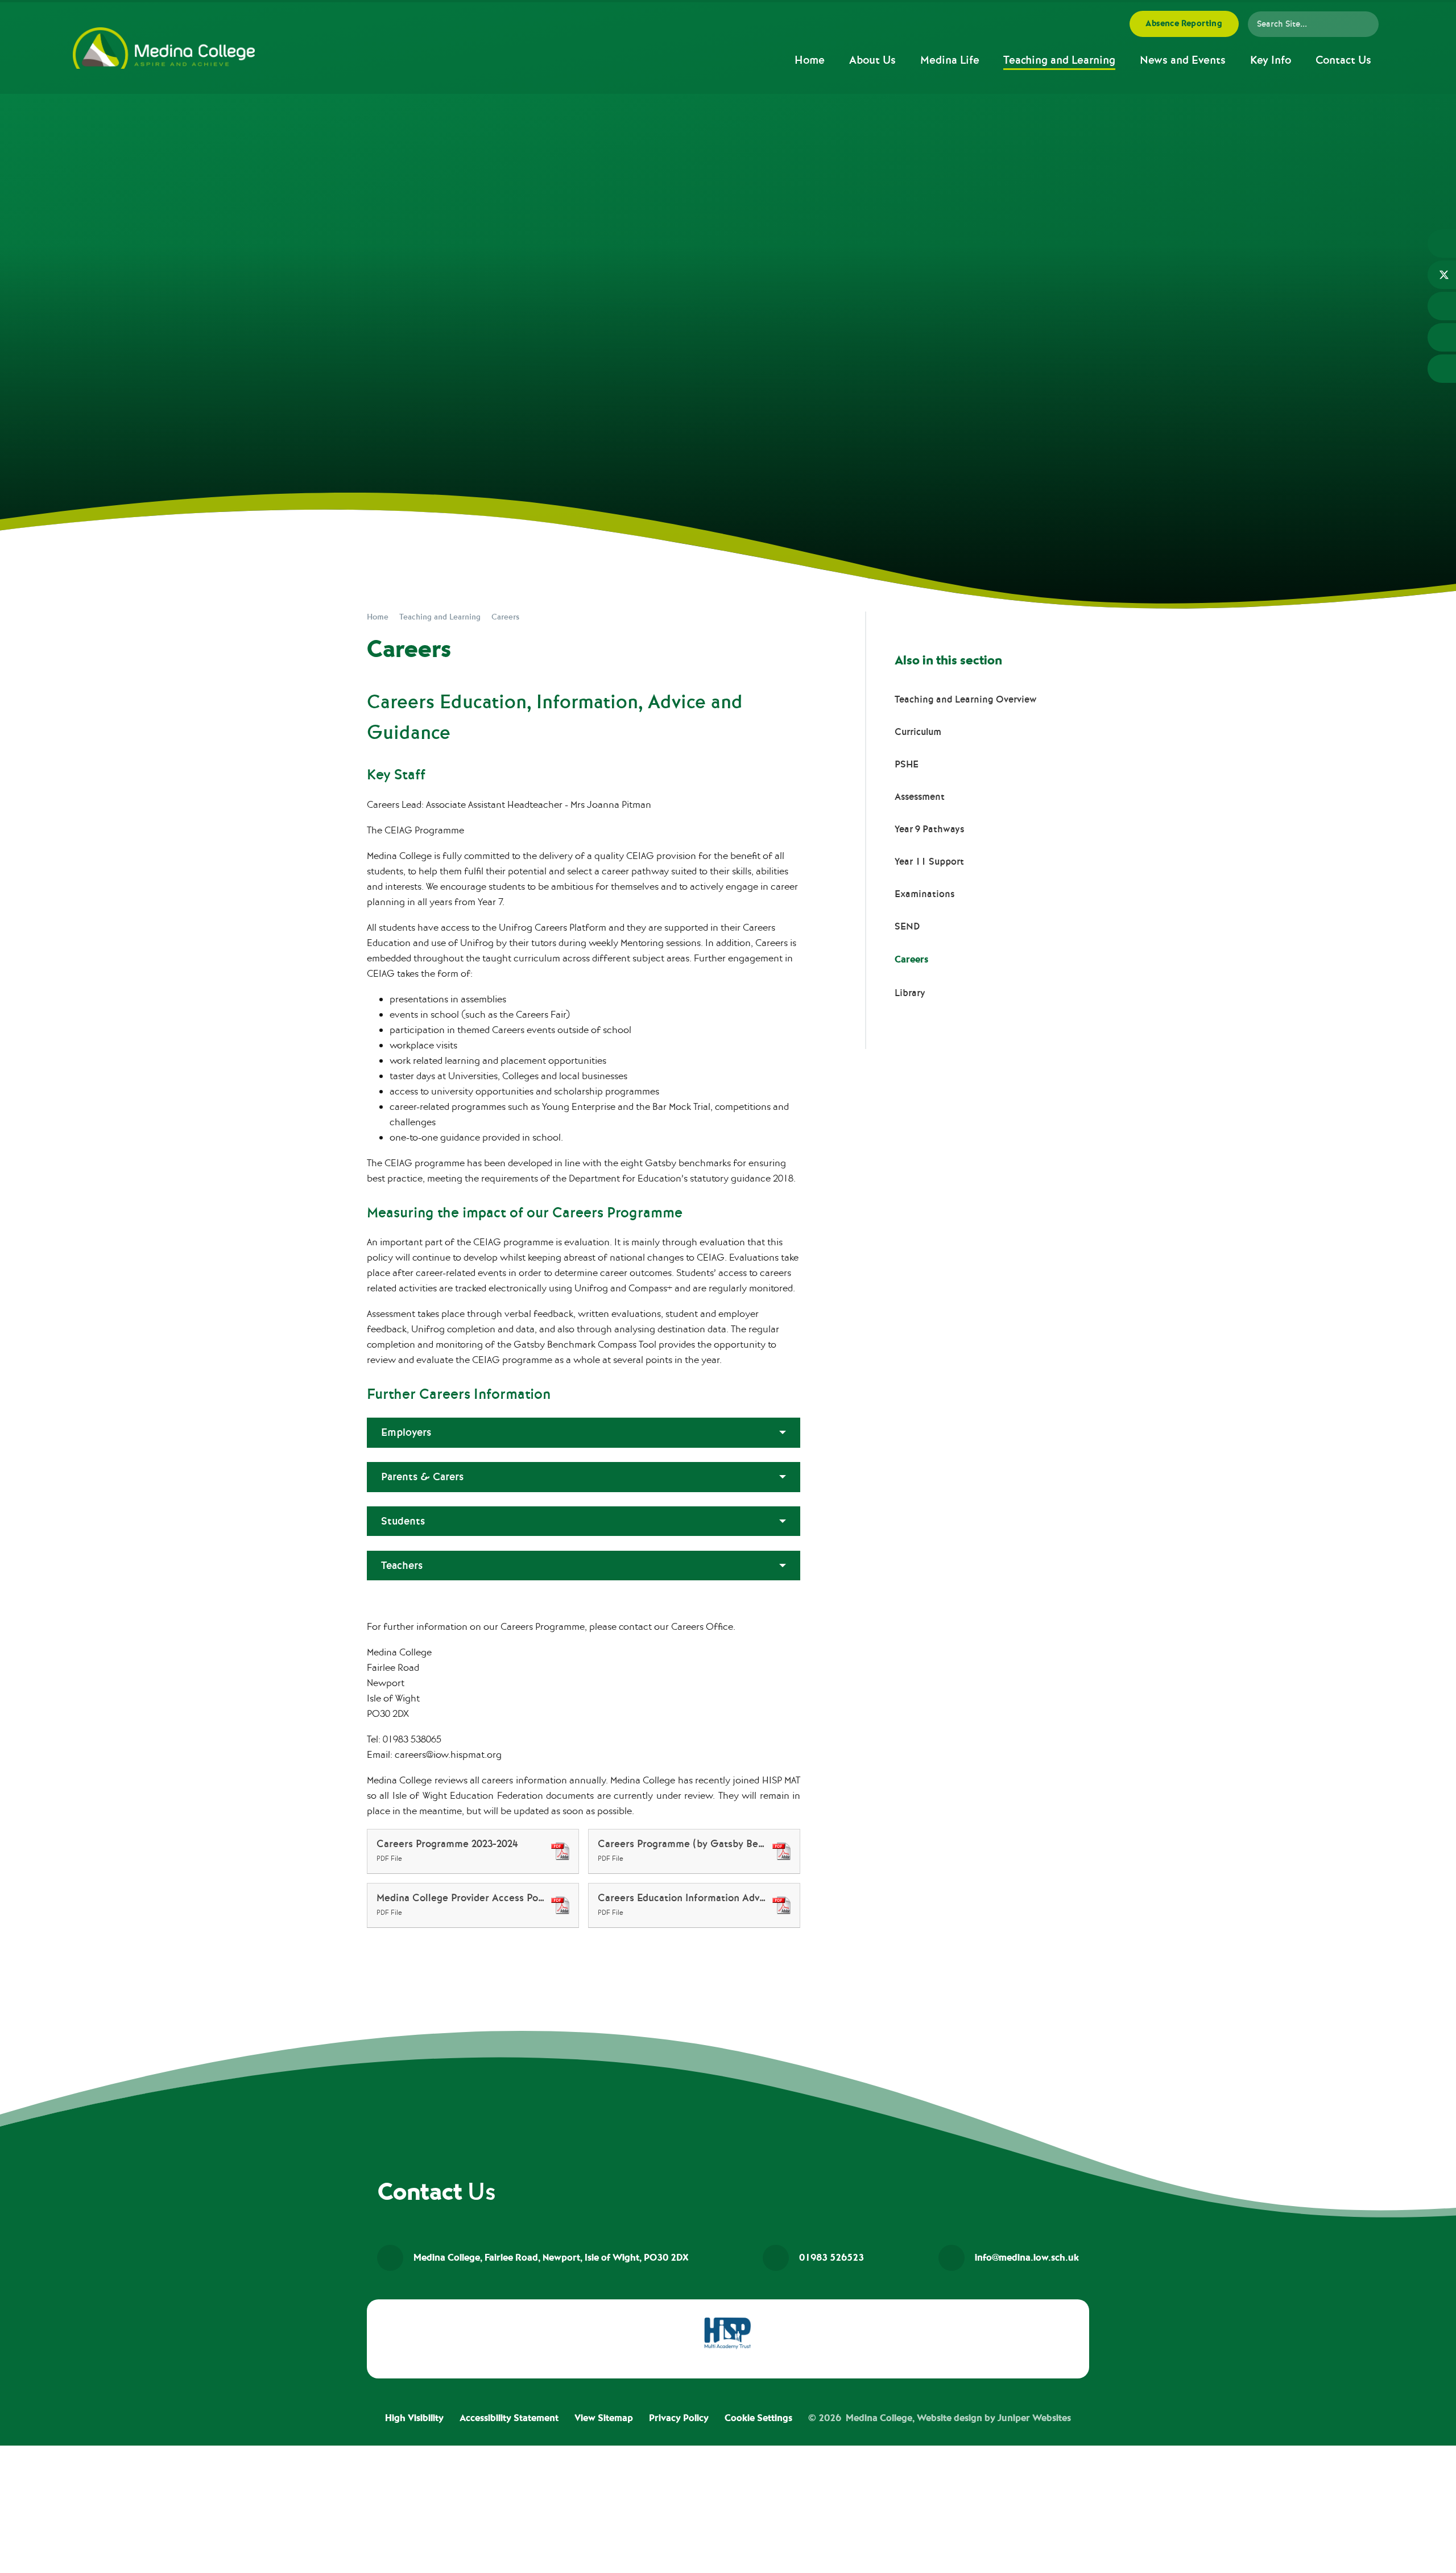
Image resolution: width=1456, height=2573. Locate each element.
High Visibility (414, 2418)
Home (378, 617)
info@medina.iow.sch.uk (1027, 2258)
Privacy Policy (679, 2418)
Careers (505, 617)
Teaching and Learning (440, 617)
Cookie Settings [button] (758, 2418)
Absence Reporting (1184, 24)
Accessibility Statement (509, 2418)
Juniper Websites (1034, 2418)
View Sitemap (604, 2418)
